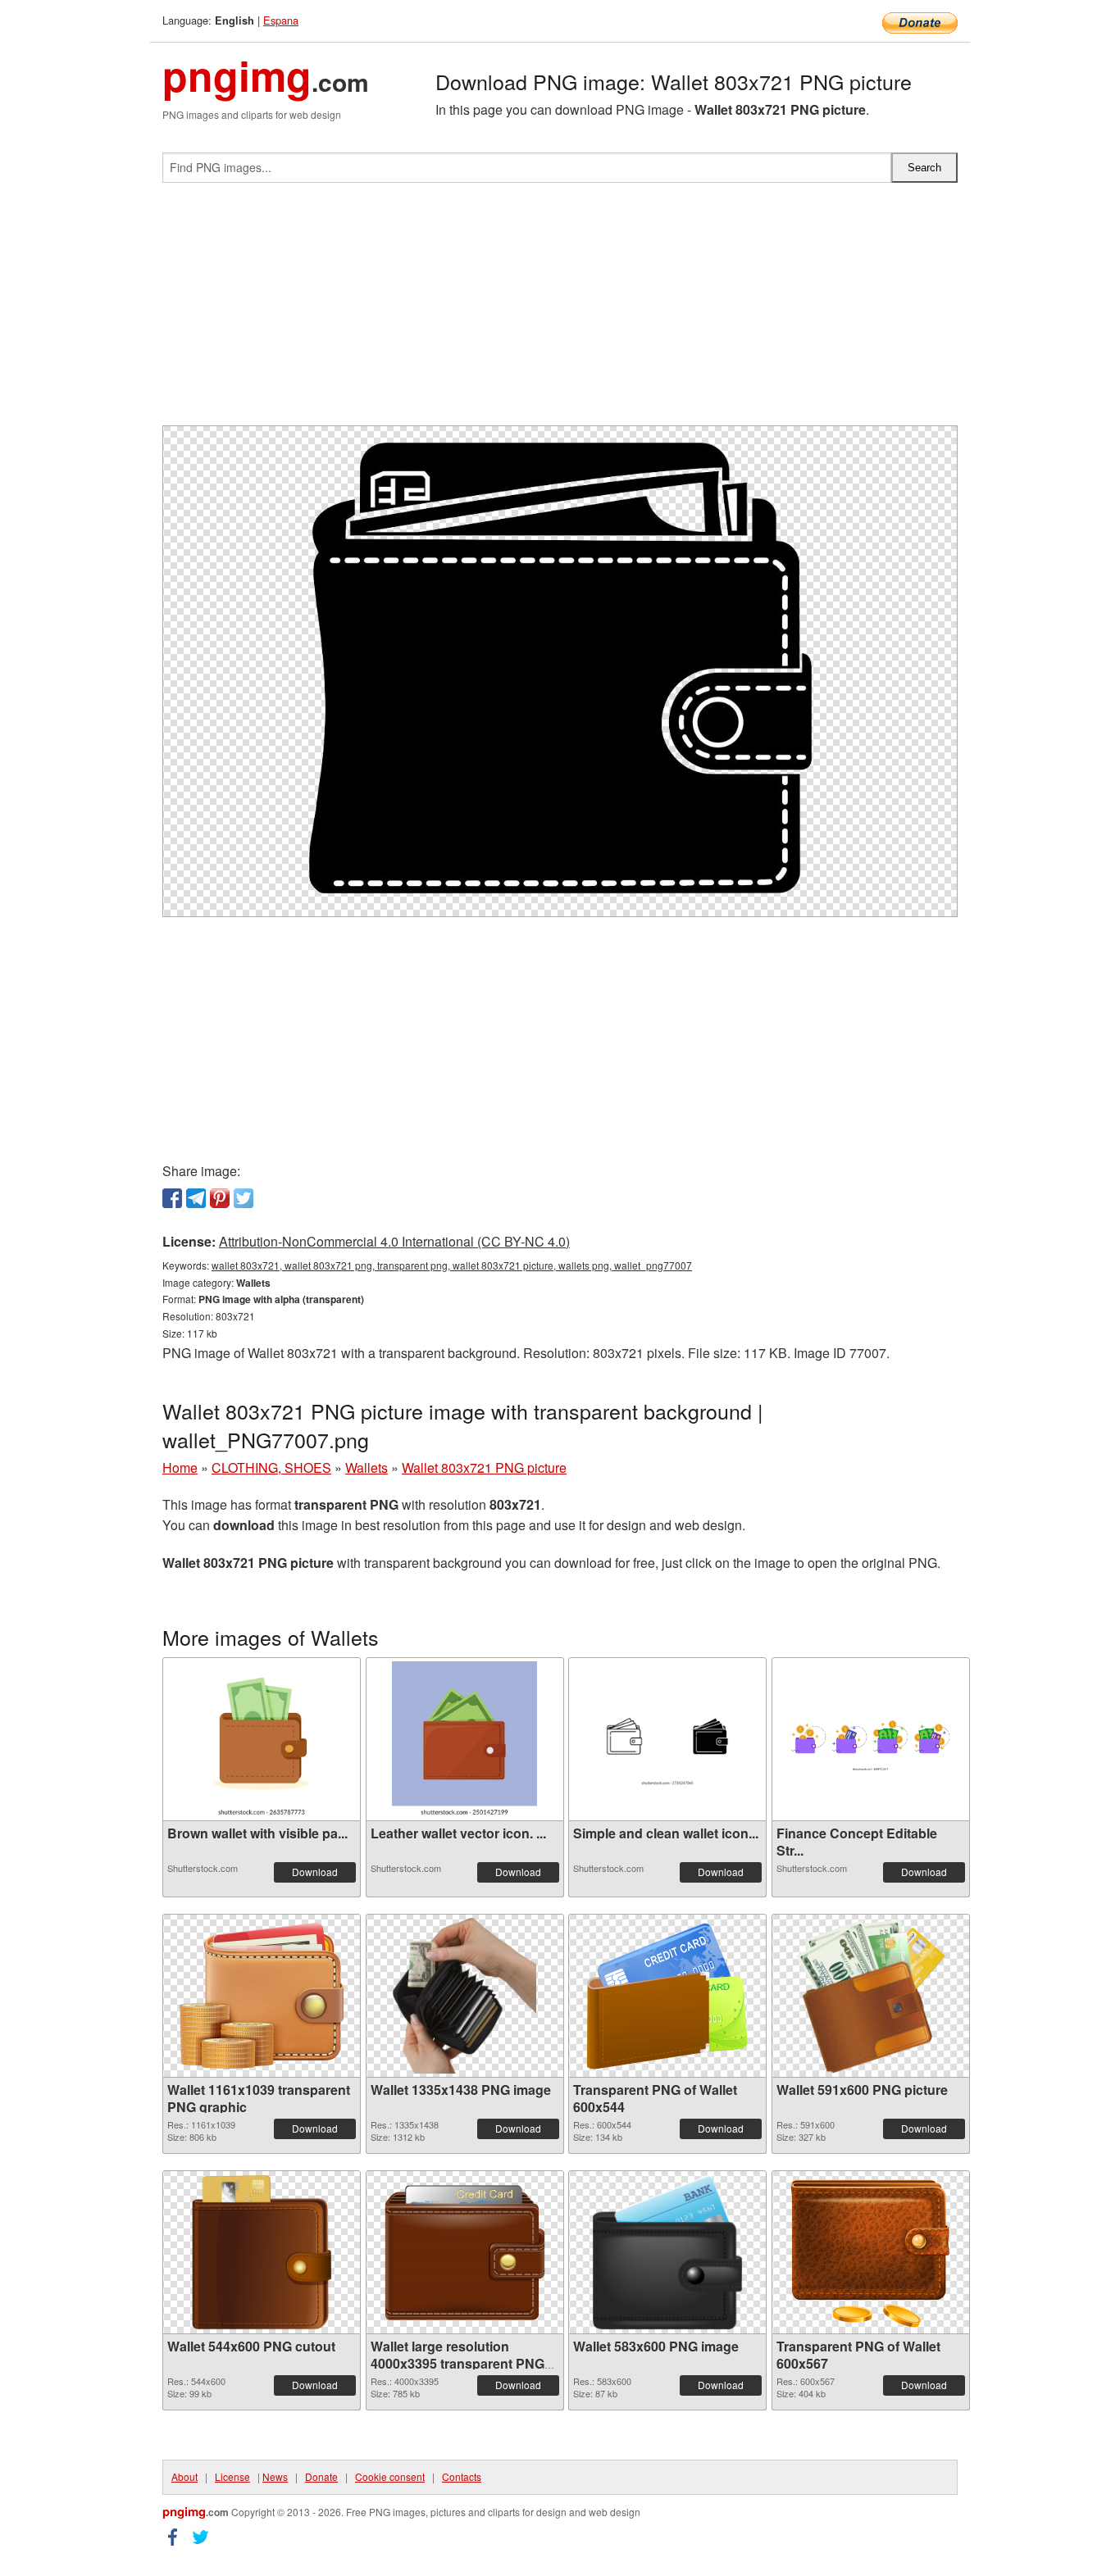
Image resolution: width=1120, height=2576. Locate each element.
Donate (321, 2476)
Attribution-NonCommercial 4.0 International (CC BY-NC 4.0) (394, 1241)
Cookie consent (390, 2476)
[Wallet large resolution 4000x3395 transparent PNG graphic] (465, 2253)
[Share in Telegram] (196, 1198)
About (184, 2476)
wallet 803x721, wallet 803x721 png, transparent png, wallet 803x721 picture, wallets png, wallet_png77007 (452, 1265)
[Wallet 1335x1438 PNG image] (465, 1996)
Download (315, 1872)
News (275, 2476)
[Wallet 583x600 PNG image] (667, 2252)
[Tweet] (244, 1198)
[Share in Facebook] (172, 1198)
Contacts (462, 2476)
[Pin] (220, 1198)
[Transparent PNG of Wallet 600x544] (667, 1996)
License (232, 2476)
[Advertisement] (560, 311)
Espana (281, 20)
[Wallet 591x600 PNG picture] (870, 1996)
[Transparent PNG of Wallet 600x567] (871, 2253)
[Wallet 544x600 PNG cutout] (262, 2252)
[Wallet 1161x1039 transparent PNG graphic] (262, 1996)
